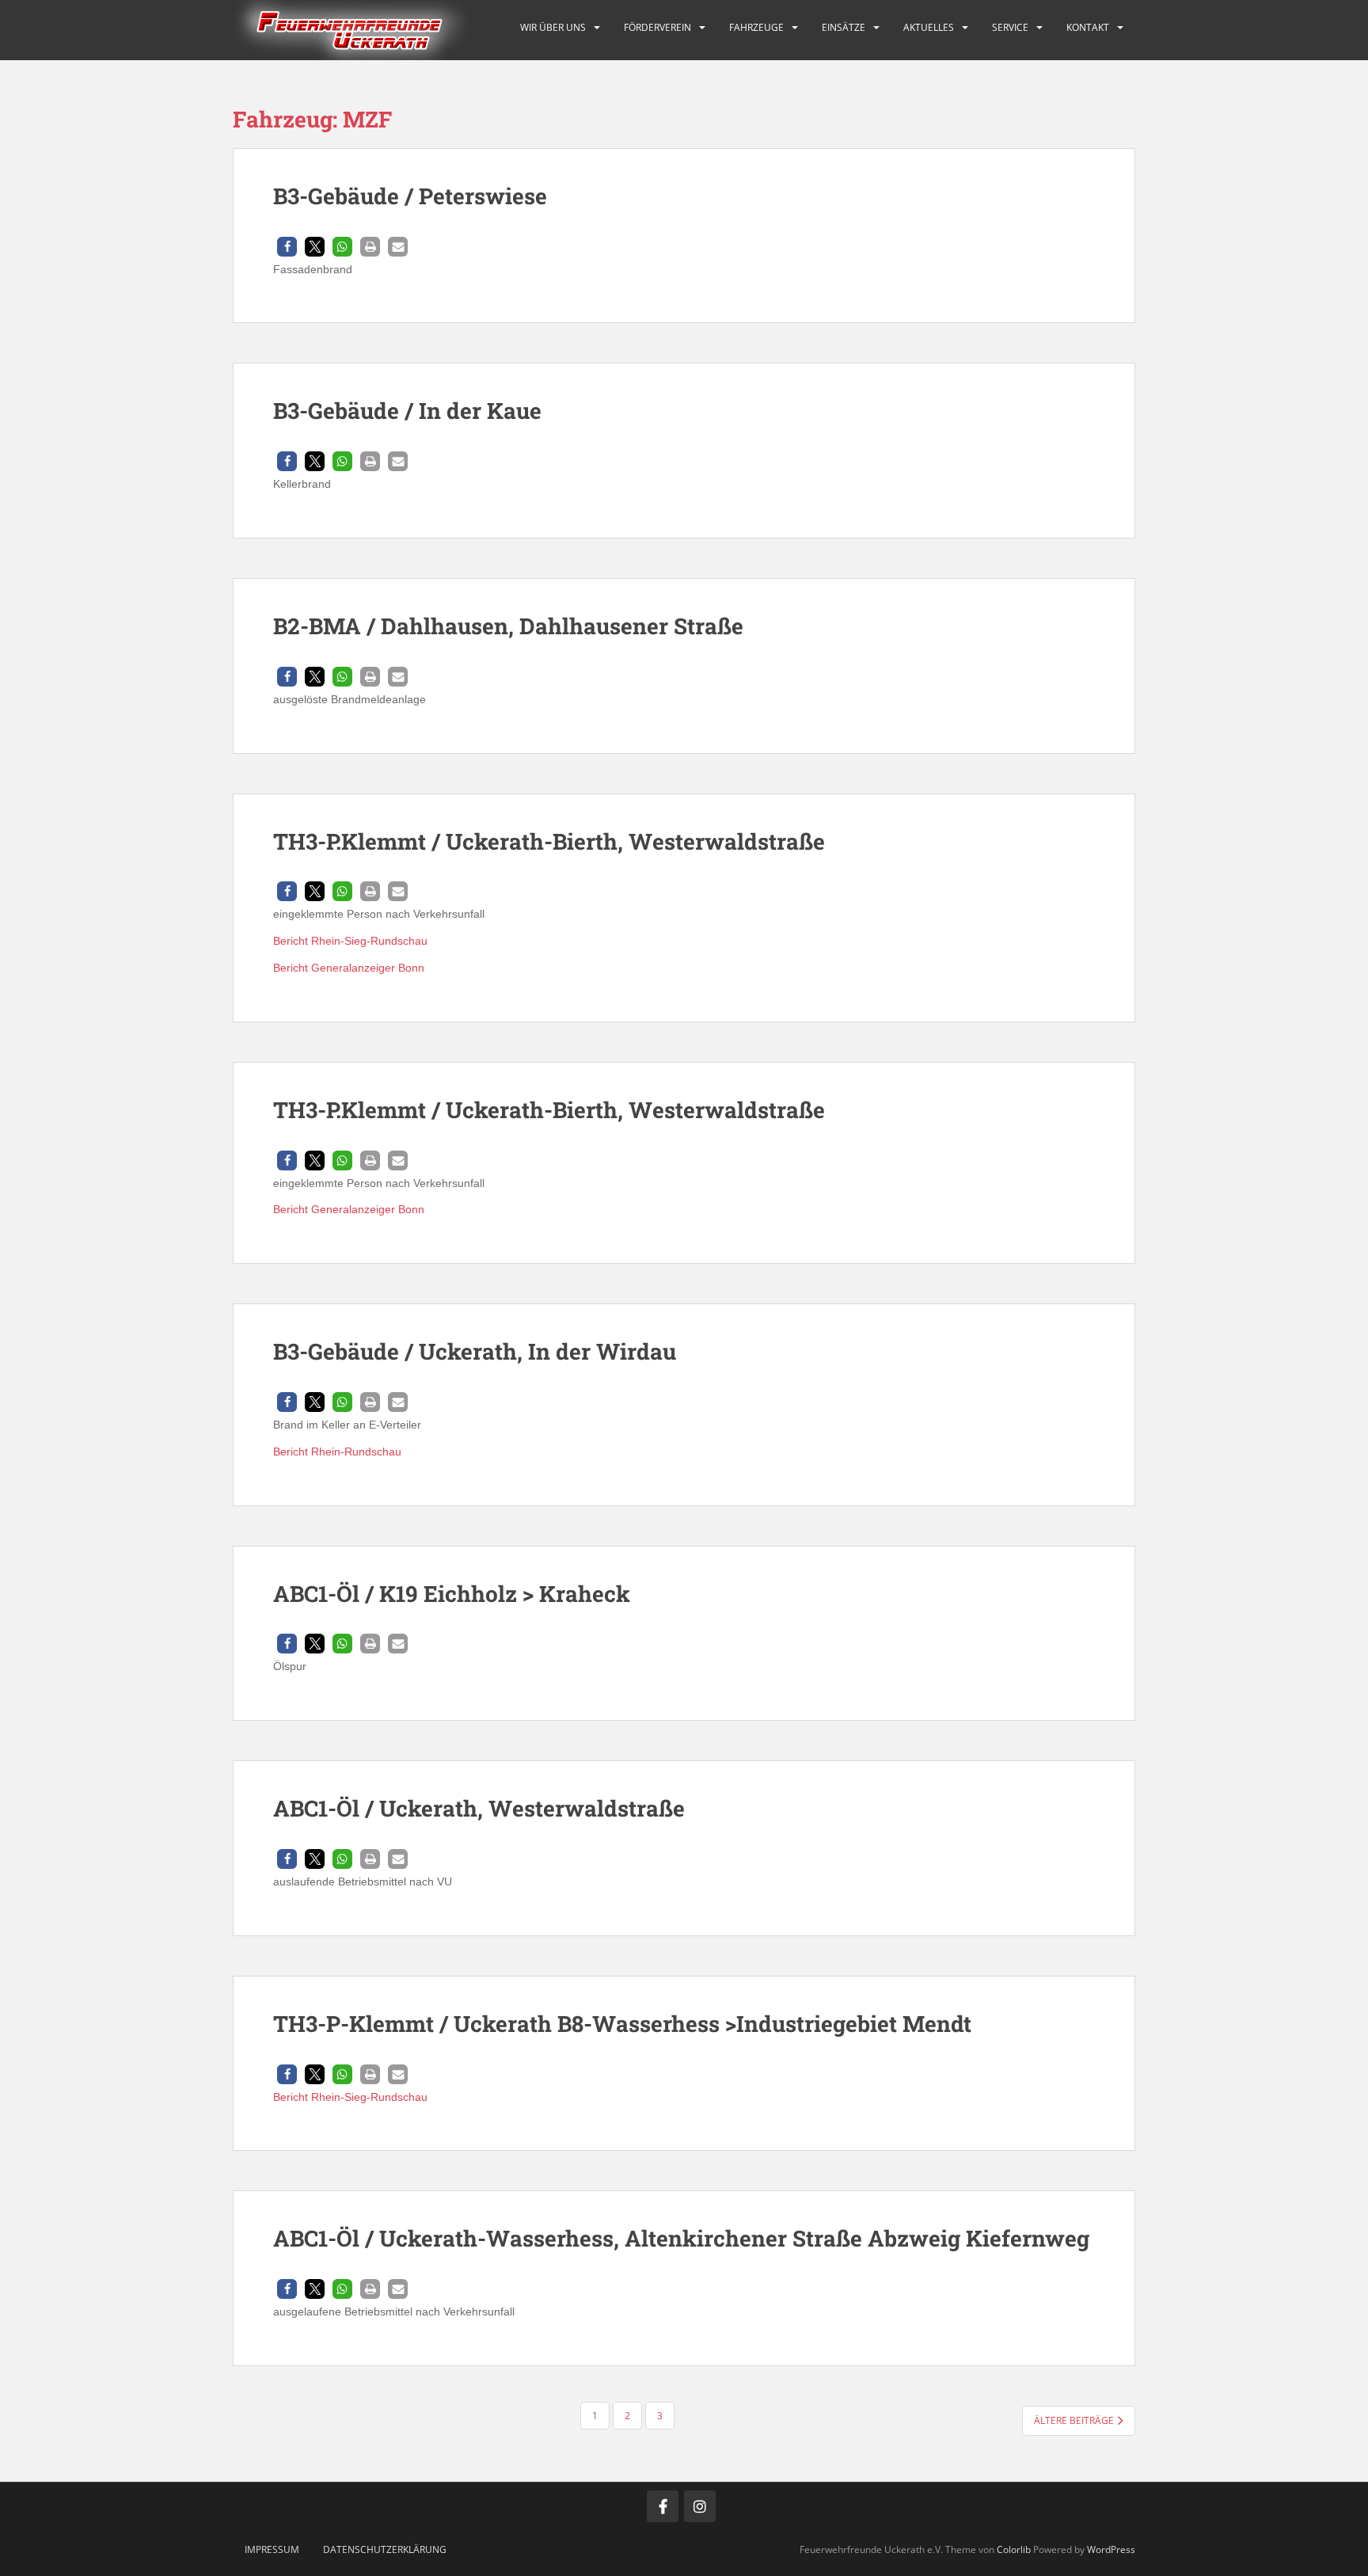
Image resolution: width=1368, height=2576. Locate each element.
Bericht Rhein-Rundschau (337, 1452)
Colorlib (1014, 2549)
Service (1010, 27)
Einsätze (844, 27)
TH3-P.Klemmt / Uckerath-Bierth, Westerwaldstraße (549, 841)
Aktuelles (929, 27)
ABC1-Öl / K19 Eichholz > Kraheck (452, 1594)
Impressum (272, 2549)
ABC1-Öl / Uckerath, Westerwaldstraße (479, 1808)
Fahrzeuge (756, 27)
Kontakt (1088, 27)
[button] (287, 247)
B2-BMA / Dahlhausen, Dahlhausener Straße (508, 626)
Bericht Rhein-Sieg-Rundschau (350, 941)
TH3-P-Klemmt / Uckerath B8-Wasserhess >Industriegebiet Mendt (622, 2024)
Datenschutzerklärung (385, 2549)
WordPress (1111, 2549)
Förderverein (657, 27)
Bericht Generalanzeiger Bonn (349, 968)
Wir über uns (553, 27)
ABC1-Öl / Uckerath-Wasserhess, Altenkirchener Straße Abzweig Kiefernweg (681, 2238)
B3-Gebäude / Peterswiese (410, 196)
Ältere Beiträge (1075, 2420)
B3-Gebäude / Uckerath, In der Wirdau (475, 1351)
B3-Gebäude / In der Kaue (407, 411)
